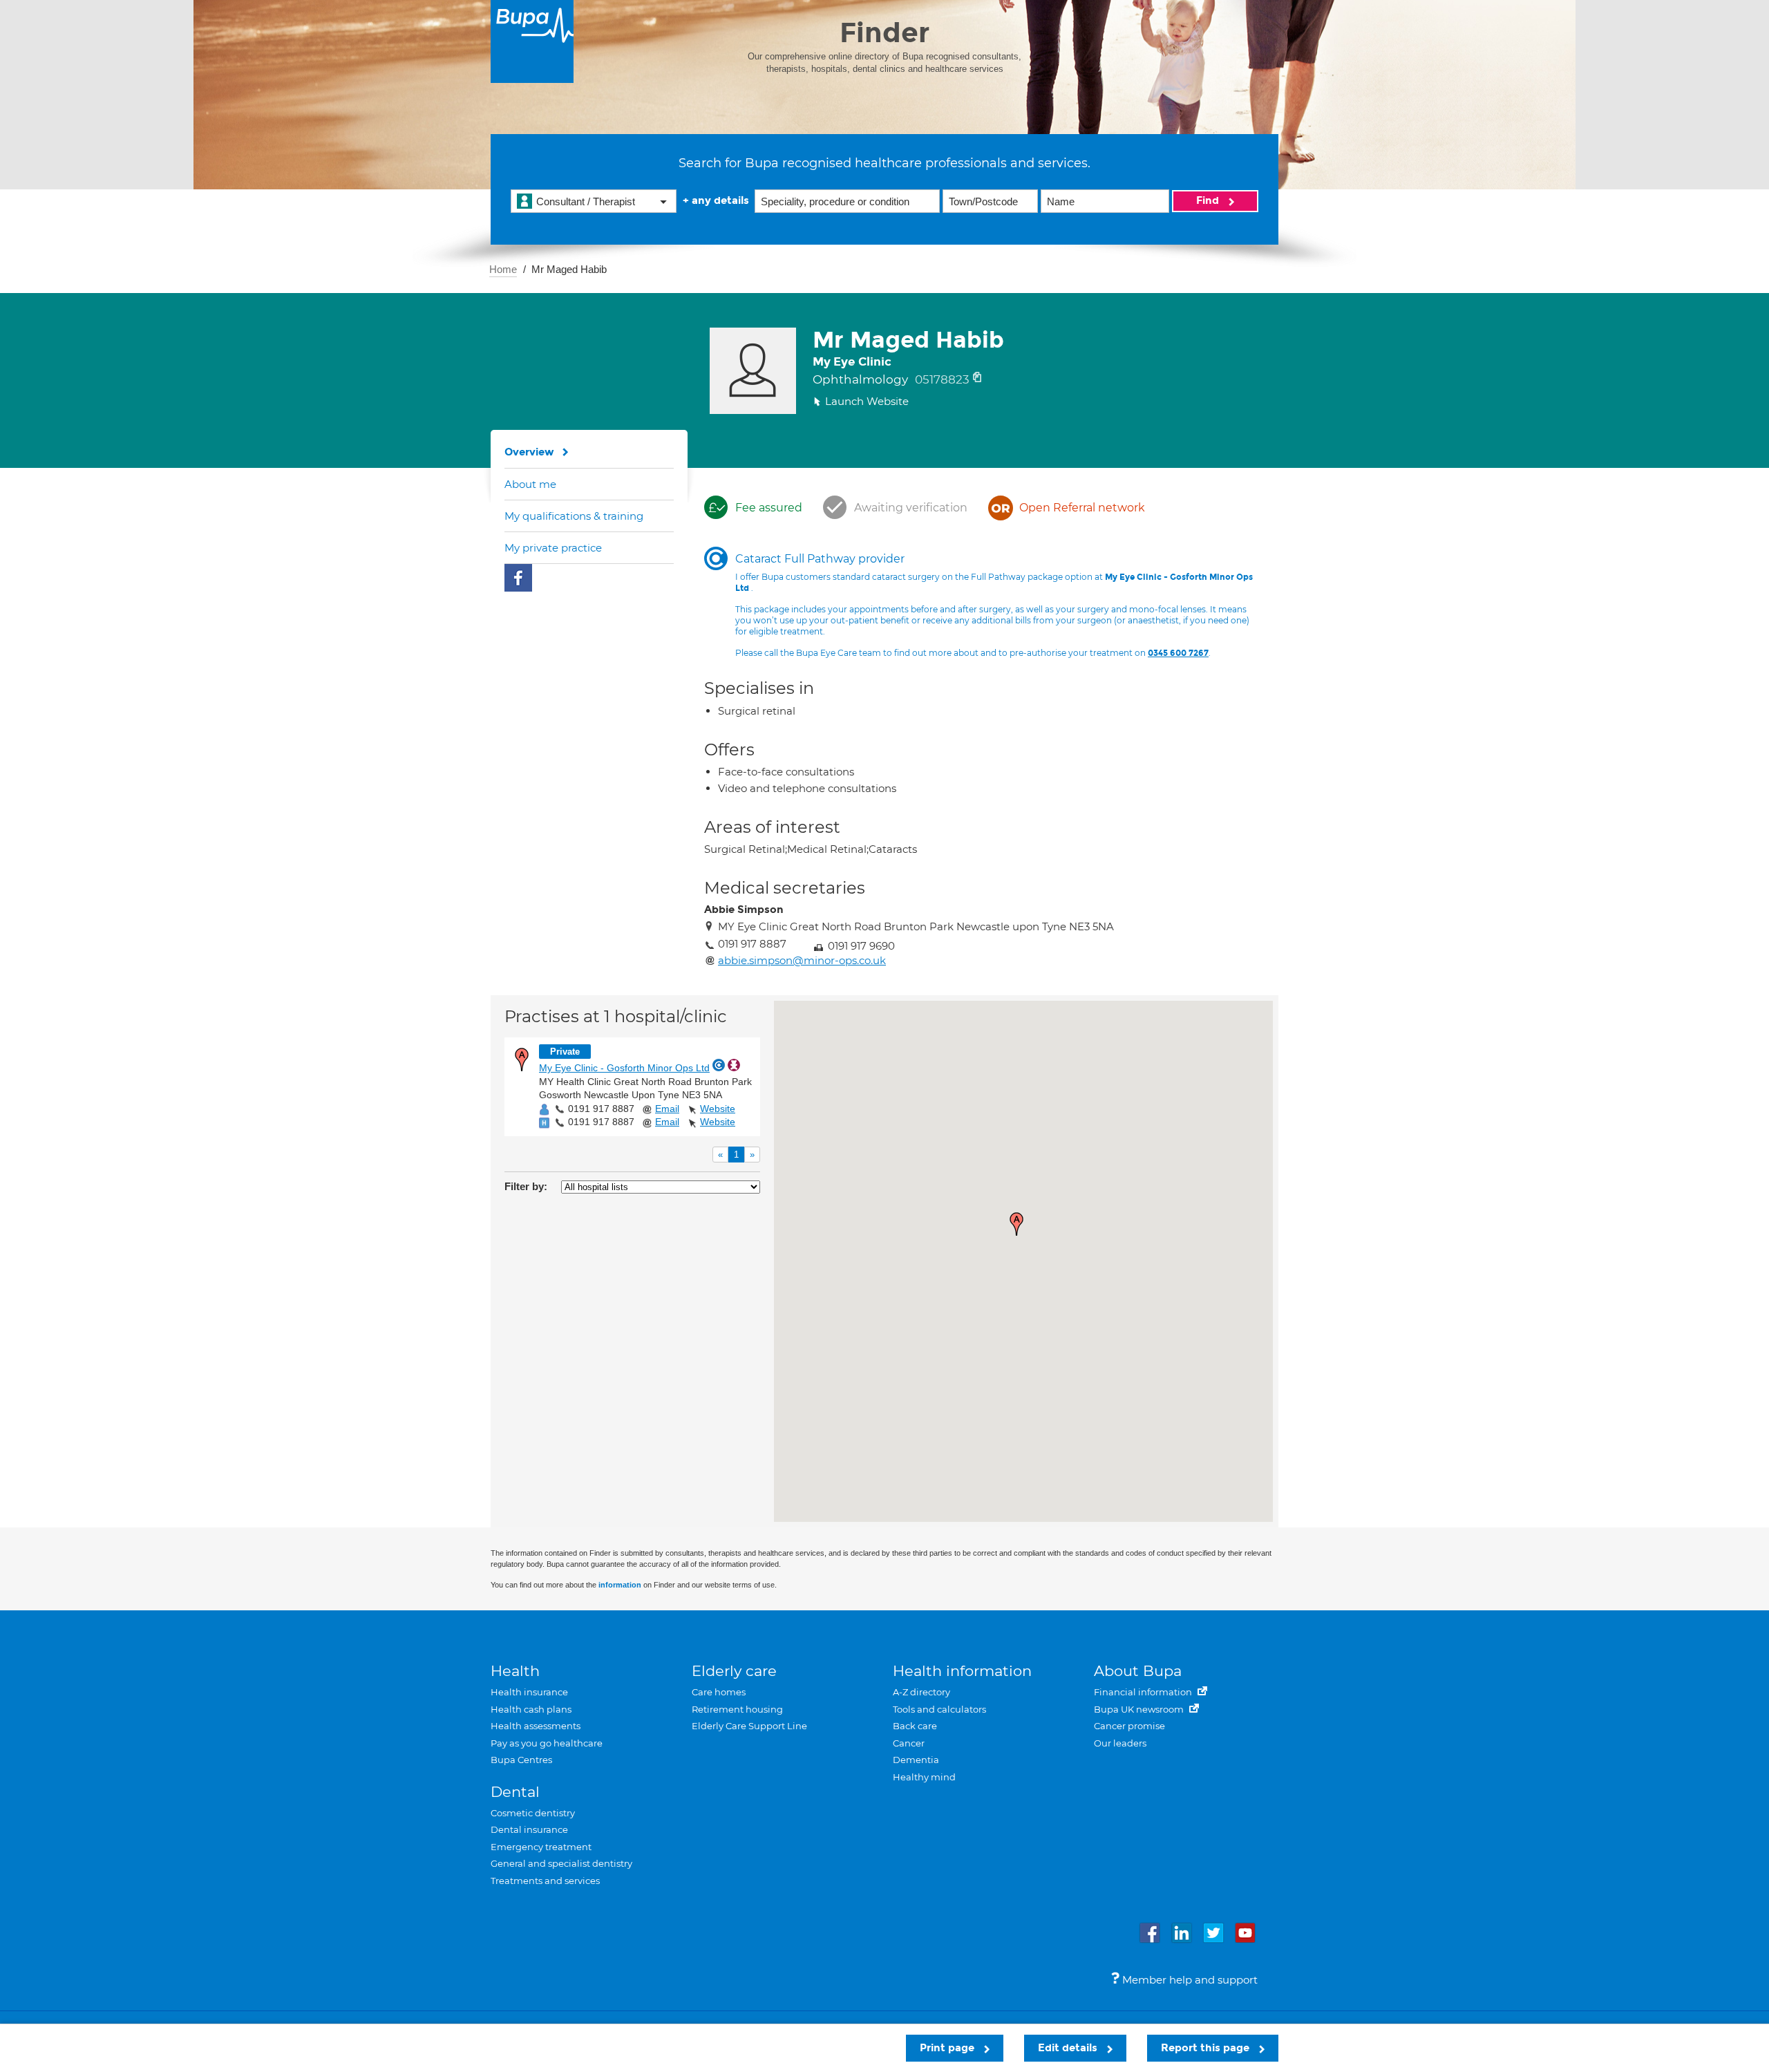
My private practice (553, 548)
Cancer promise (1129, 1726)
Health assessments (536, 1726)
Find (1209, 200)
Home (503, 269)
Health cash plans (531, 1709)
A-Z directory (921, 1692)
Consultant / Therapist (586, 201)
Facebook (518, 578)
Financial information (1144, 1692)
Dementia (916, 1760)
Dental (515, 1792)
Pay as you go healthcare (547, 1743)
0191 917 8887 (601, 1109)
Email (667, 1109)
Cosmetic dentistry (533, 1813)
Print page (948, 2048)
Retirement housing (737, 1709)
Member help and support (1189, 1980)
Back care (915, 1726)
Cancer (909, 1743)
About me (530, 484)
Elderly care (734, 1671)
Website (718, 1109)
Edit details (1069, 2048)
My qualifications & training (574, 516)
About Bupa (1138, 1671)
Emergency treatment (541, 1847)
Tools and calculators (939, 1709)
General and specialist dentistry (561, 1863)
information (620, 1585)
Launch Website (867, 401)
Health (515, 1671)
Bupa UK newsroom (1140, 1709)
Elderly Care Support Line (749, 1726)
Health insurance (529, 1692)
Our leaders (1120, 1743)
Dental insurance (529, 1829)
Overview (529, 452)
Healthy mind (924, 1777)
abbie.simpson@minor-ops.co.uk (802, 960)
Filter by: (526, 1186)
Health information (962, 1671)
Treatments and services (545, 1881)
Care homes (719, 1692)
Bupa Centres (521, 1760)
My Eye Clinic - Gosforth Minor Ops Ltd (624, 1068)
